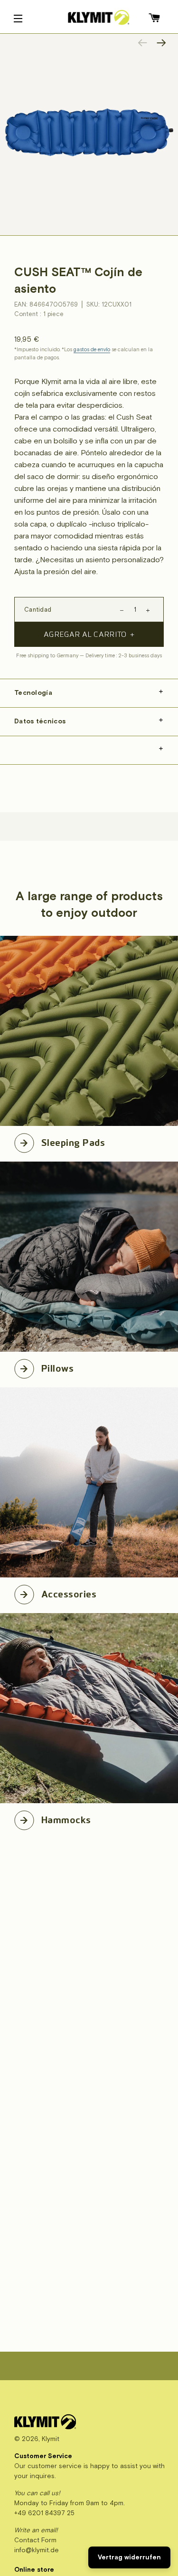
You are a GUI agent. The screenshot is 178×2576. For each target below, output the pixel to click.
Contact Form (35, 2540)
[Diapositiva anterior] (142, 43)
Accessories (69, 1593)
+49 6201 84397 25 (44, 2513)
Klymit (51, 2439)
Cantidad (38, 610)
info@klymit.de (37, 2550)
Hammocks (66, 1818)
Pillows (57, 1367)
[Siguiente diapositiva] (161, 43)
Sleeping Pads (73, 1141)
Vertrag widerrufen (129, 2557)
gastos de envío (92, 350)
